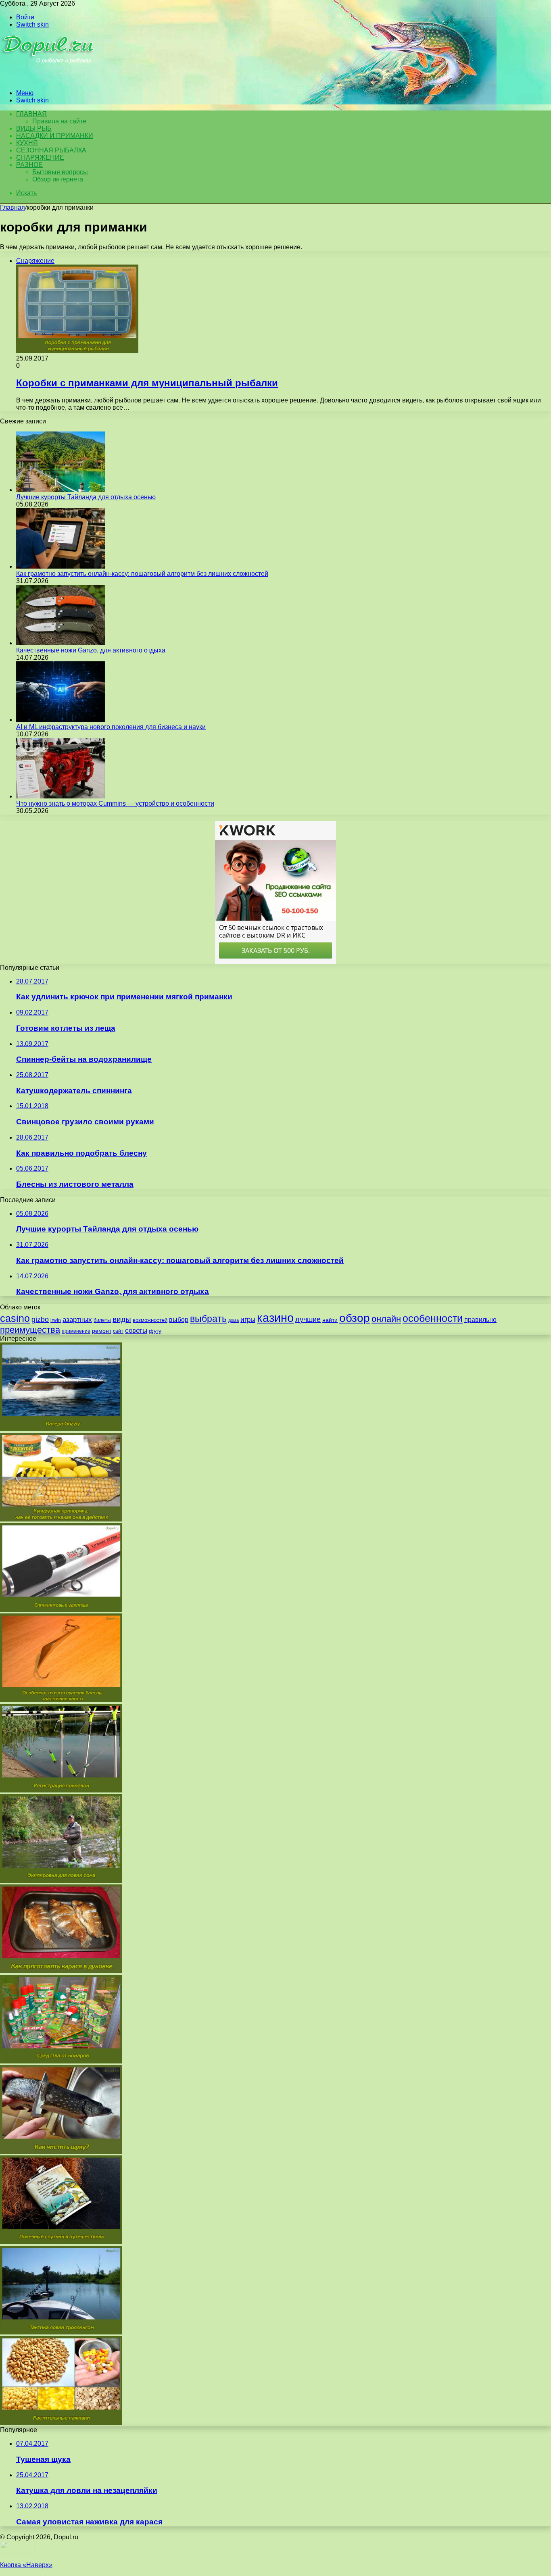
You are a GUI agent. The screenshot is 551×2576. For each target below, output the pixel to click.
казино (275, 1318)
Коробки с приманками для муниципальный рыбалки (147, 383)
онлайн (386, 1319)
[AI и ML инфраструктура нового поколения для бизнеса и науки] (61, 720)
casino (15, 1318)
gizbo (40, 1319)
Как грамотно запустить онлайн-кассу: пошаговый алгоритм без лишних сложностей (142, 574)
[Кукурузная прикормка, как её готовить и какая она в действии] (61, 1519)
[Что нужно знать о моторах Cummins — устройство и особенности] (61, 796)
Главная (13, 207)
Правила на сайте (59, 121)
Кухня (27, 143)
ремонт (102, 1331)
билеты (102, 1320)
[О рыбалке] (49, 79)
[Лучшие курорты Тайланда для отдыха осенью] (61, 490)
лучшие (308, 1319)
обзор (355, 1318)
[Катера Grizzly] (61, 1429)
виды (122, 1319)
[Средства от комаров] (61, 2061)
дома (234, 1320)
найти (330, 1320)
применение (76, 1331)
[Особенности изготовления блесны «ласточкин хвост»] (61, 1700)
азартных (77, 1320)
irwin (56, 1320)
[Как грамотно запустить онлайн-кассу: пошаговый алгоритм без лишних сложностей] (61, 566)
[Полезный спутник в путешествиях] (61, 2242)
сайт (118, 1331)
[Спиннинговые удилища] (61, 1610)
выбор (179, 1320)
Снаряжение (40, 157)
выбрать (208, 1319)
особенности (433, 1318)
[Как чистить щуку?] (61, 2152)
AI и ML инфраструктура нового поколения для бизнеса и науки (111, 727)
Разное (29, 165)
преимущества (30, 1330)
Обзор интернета (58, 179)
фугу (155, 1331)
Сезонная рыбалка (51, 150)
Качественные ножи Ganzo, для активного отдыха (91, 650)
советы (136, 1331)
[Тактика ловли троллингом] (61, 2332)
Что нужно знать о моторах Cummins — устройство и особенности (115, 803)
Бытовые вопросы (60, 172)
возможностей (150, 1320)
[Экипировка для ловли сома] (61, 1881)
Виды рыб (34, 128)
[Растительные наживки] (61, 2423)
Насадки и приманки (55, 136)
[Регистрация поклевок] (61, 1790)
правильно (480, 1320)
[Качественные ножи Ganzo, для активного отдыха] (61, 643)
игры (248, 1320)
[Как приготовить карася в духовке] (61, 1971)
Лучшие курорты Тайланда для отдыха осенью (86, 497)
